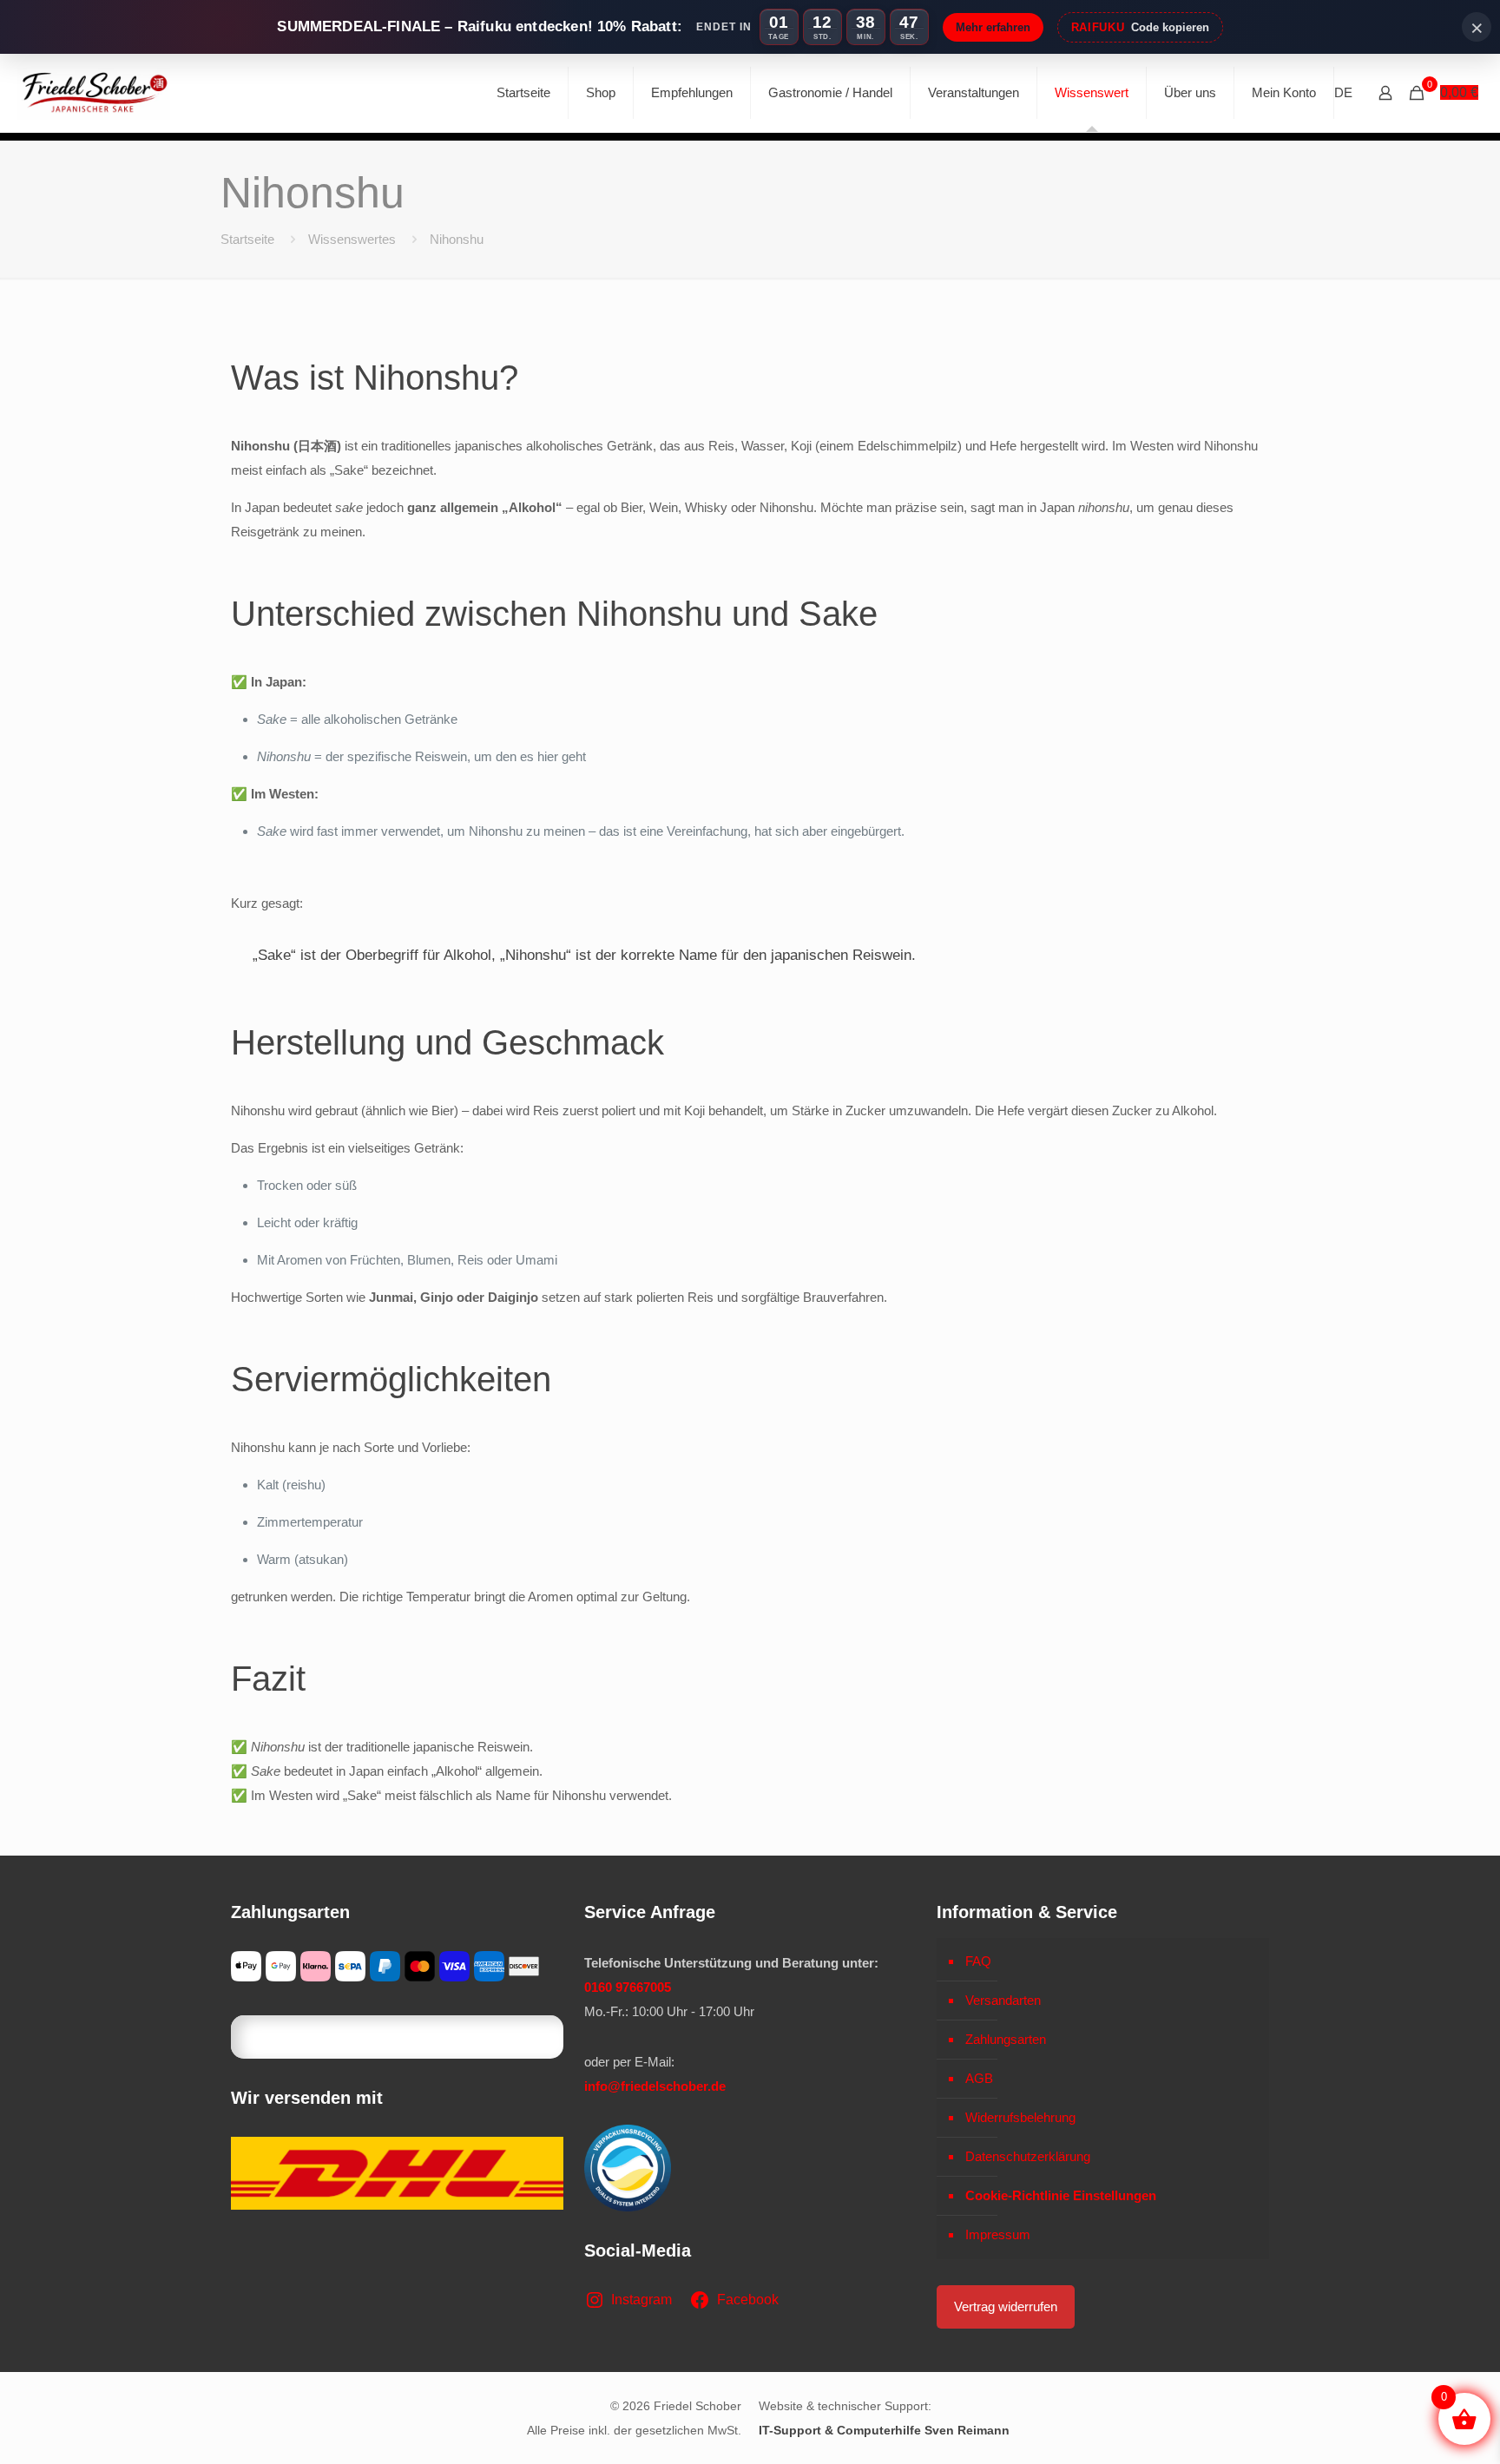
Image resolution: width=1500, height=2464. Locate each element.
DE (1343, 92)
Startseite (247, 239)
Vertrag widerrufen (1006, 2306)
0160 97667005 (628, 1987)
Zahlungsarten (1006, 2039)
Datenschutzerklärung (1028, 2156)
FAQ (978, 1961)
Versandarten (1003, 2000)
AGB (979, 2078)
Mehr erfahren (993, 27)
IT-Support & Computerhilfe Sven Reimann (884, 2430)
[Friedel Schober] (94, 93)
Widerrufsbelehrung (1020, 2117)
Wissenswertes (352, 239)
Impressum (998, 2234)
